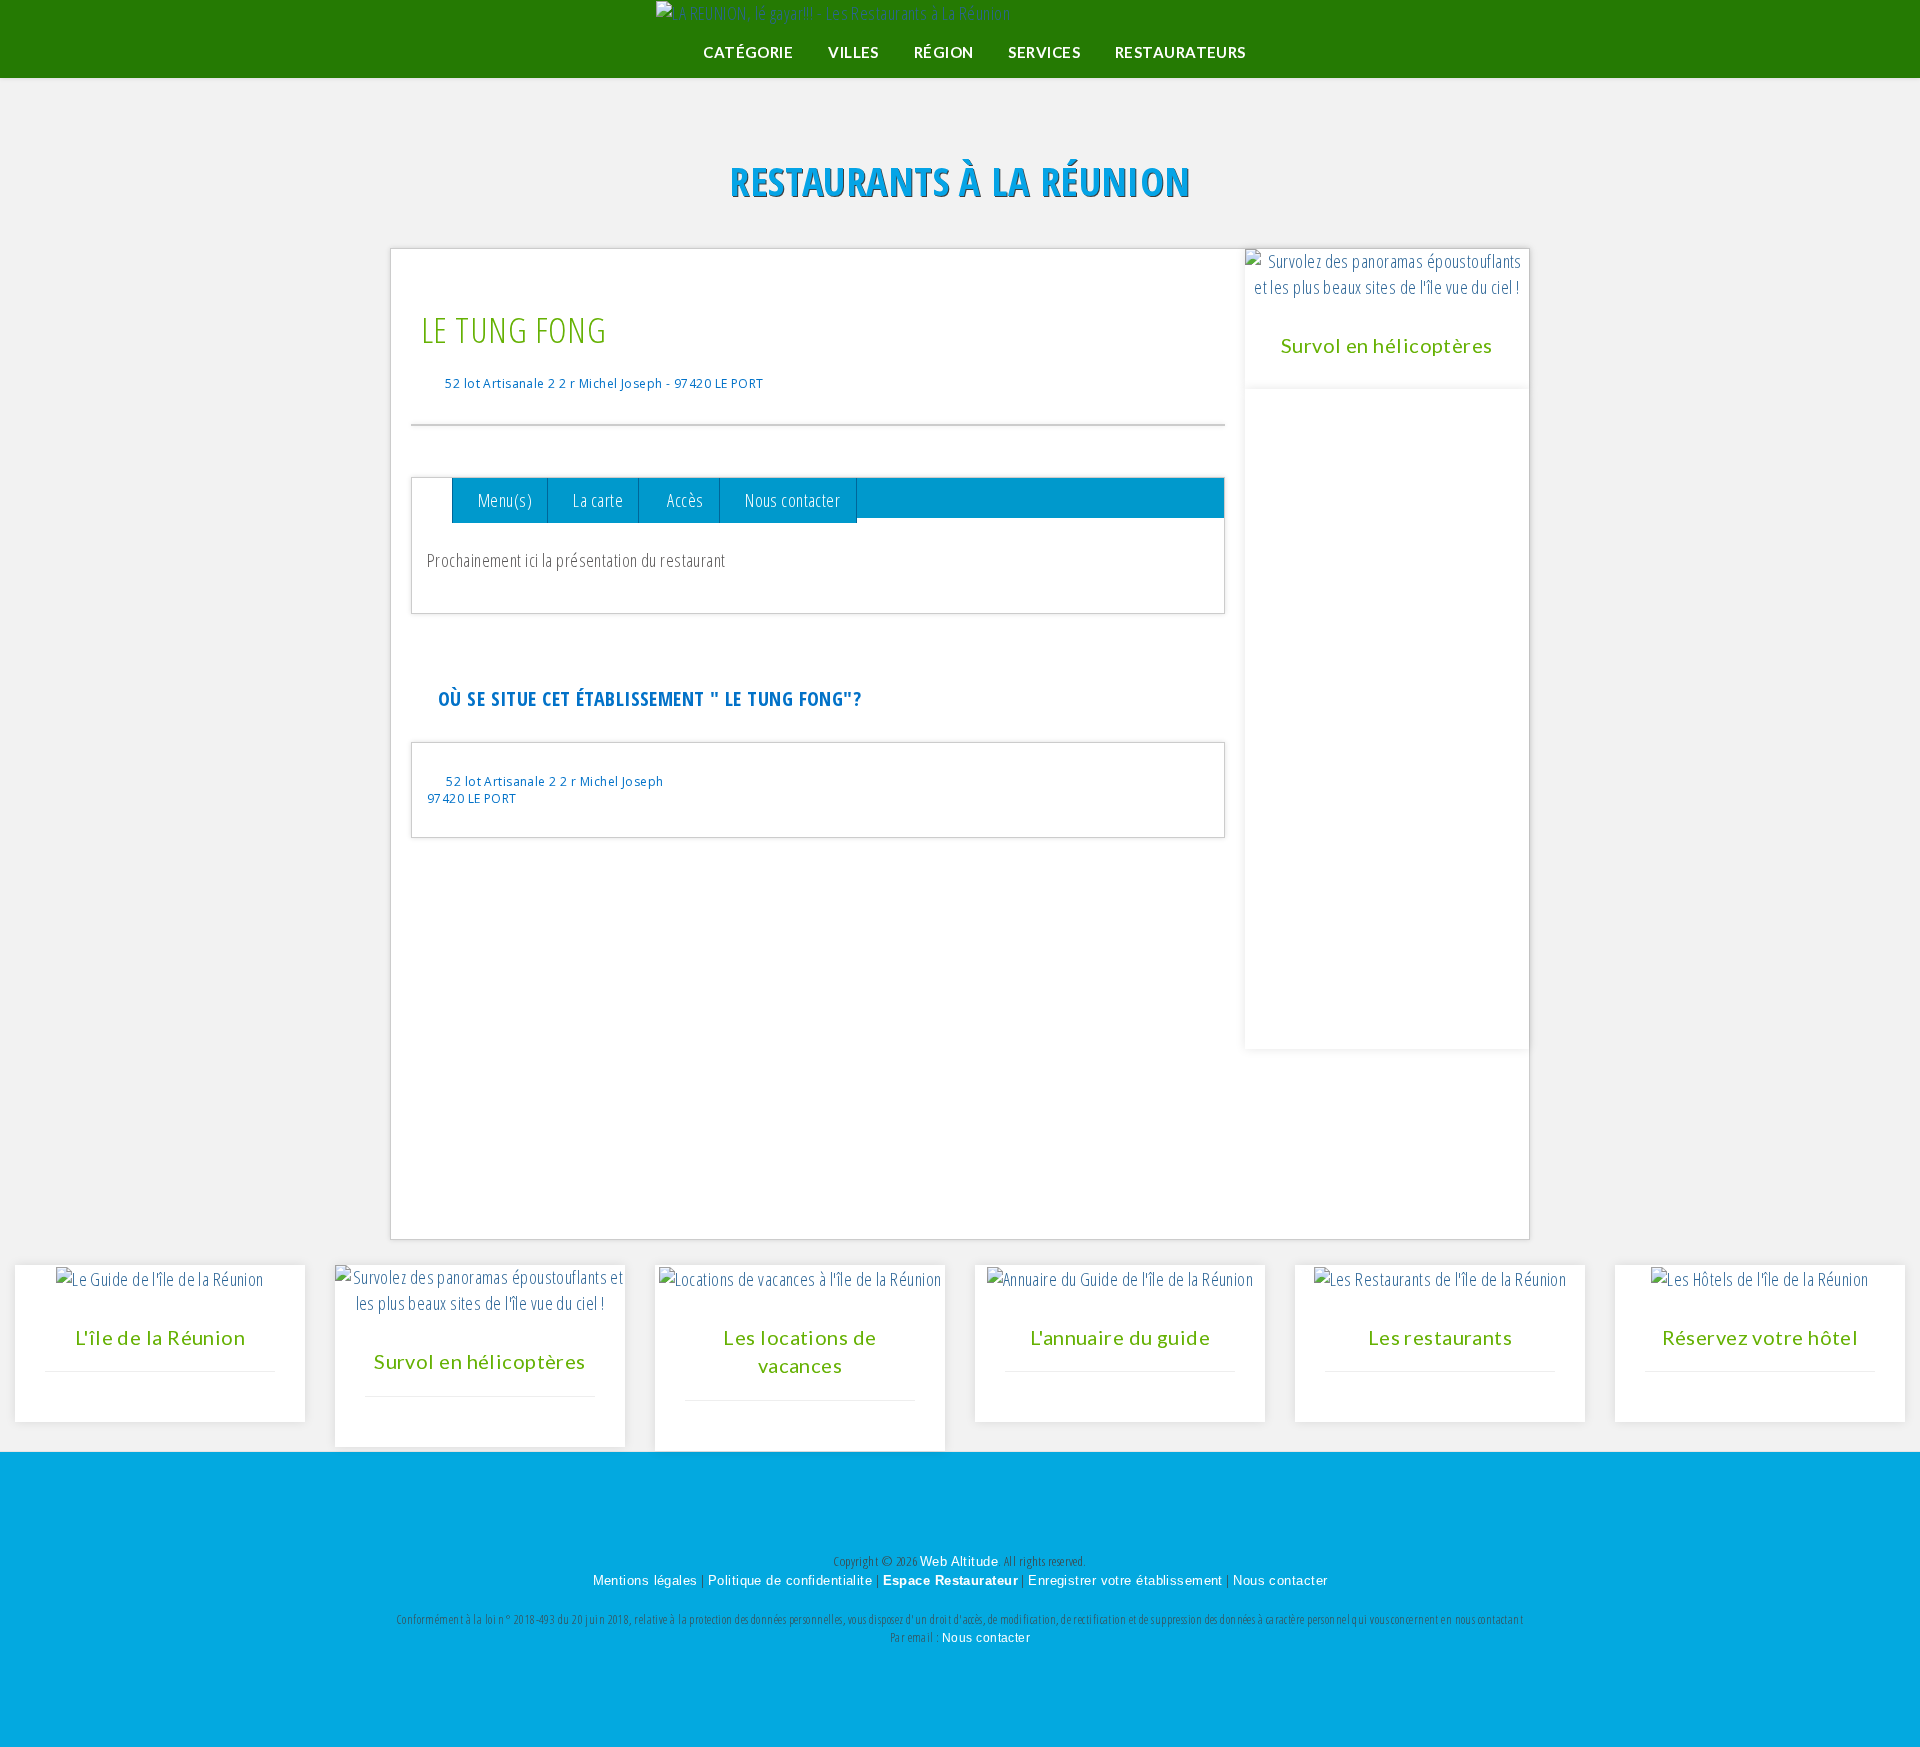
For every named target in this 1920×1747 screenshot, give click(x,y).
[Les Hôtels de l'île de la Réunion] (1760, 1277)
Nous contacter (1280, 1580)
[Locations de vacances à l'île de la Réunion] (800, 1277)
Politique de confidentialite (790, 1580)
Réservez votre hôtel (1760, 1337)
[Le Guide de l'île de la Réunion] (160, 1277)
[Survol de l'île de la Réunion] (480, 1289)
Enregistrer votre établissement (1125, 1580)
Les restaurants (1440, 1337)
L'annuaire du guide (1120, 1337)
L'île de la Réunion (160, 1337)
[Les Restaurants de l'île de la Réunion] (1440, 1277)
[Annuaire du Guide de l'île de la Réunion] (1120, 1277)
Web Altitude (959, 1561)
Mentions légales (645, 1580)
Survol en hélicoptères (1387, 345)
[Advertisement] (818, 1073)
